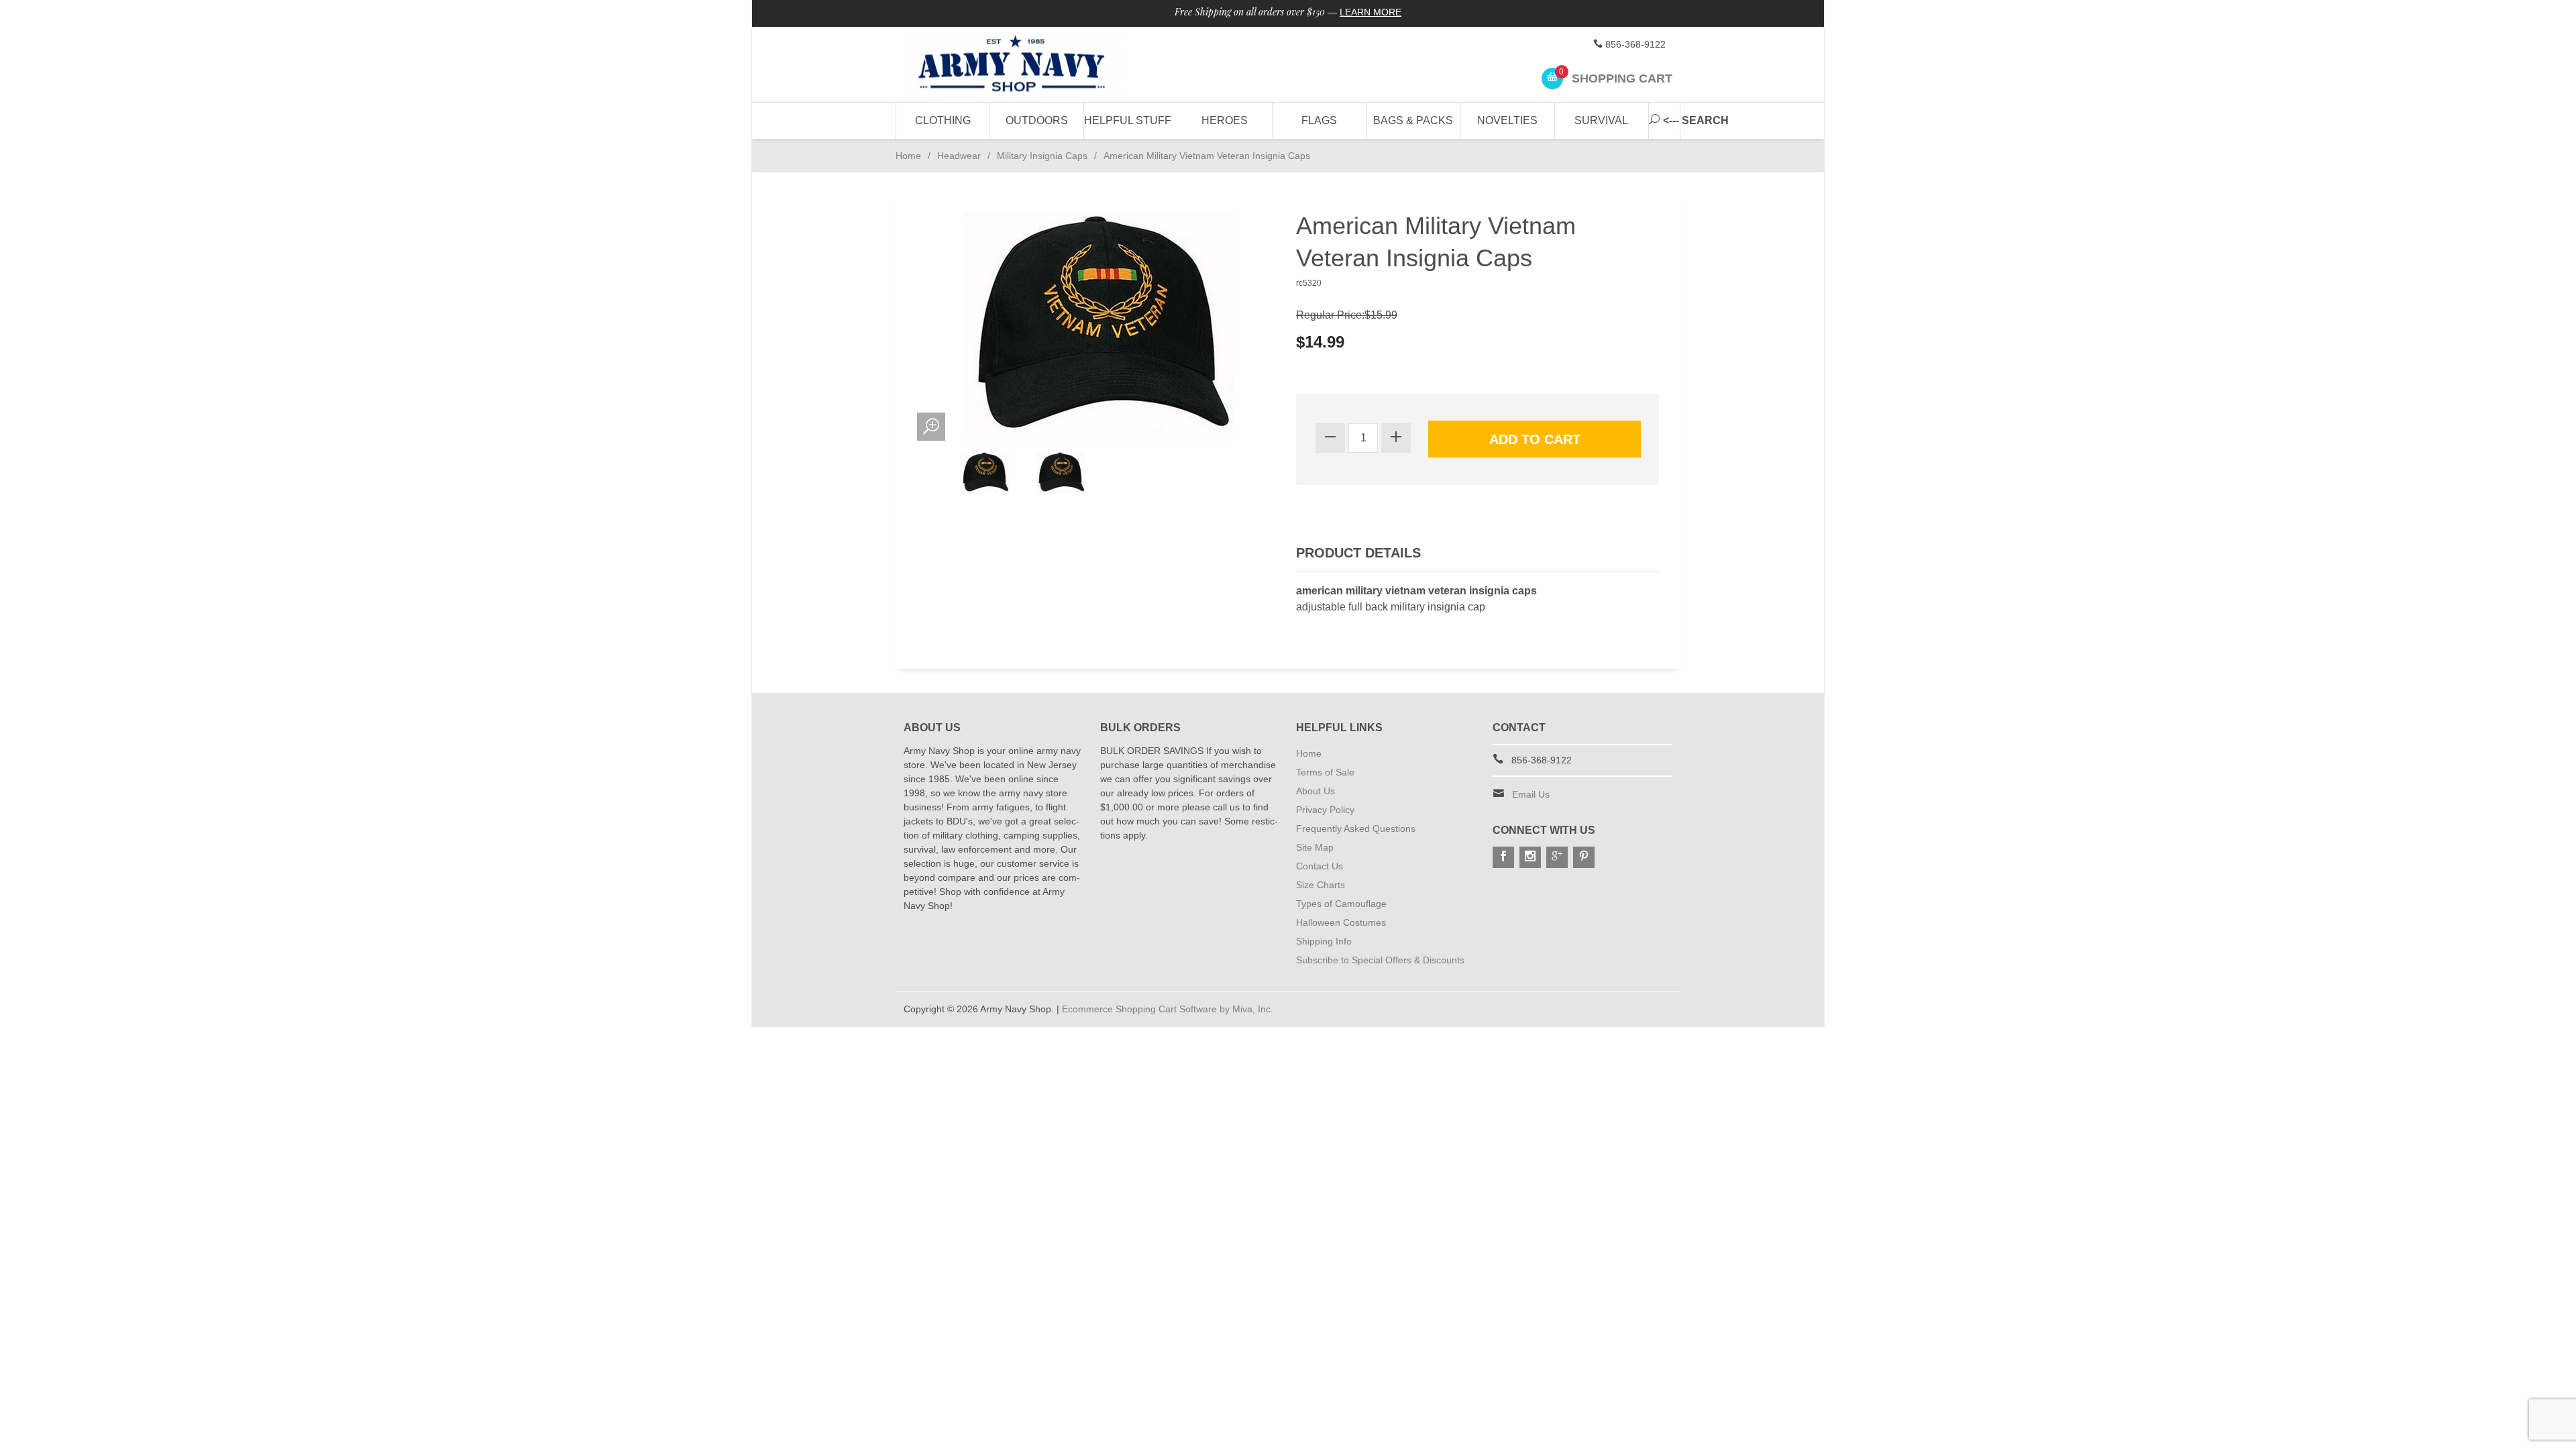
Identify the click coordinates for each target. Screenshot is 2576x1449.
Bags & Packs (1413, 120)
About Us (1316, 791)
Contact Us (1320, 866)
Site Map (1315, 847)
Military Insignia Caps (1042, 156)
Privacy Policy (1325, 810)
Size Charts (1321, 885)
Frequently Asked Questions (1356, 828)
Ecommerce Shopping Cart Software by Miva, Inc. (1168, 1009)
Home (908, 156)
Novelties (1507, 120)
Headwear (959, 156)
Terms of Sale (1325, 772)
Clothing (943, 120)
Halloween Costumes (1341, 922)
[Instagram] (1530, 857)
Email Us (1531, 794)
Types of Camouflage (1341, 904)
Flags (1319, 120)
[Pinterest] (1584, 857)
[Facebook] (1503, 857)
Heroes (1225, 120)
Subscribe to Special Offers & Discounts (1380, 960)
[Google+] (1557, 857)
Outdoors (1037, 120)
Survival (1601, 120)
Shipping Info (1324, 941)
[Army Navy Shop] (1026, 65)
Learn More (1371, 12)
